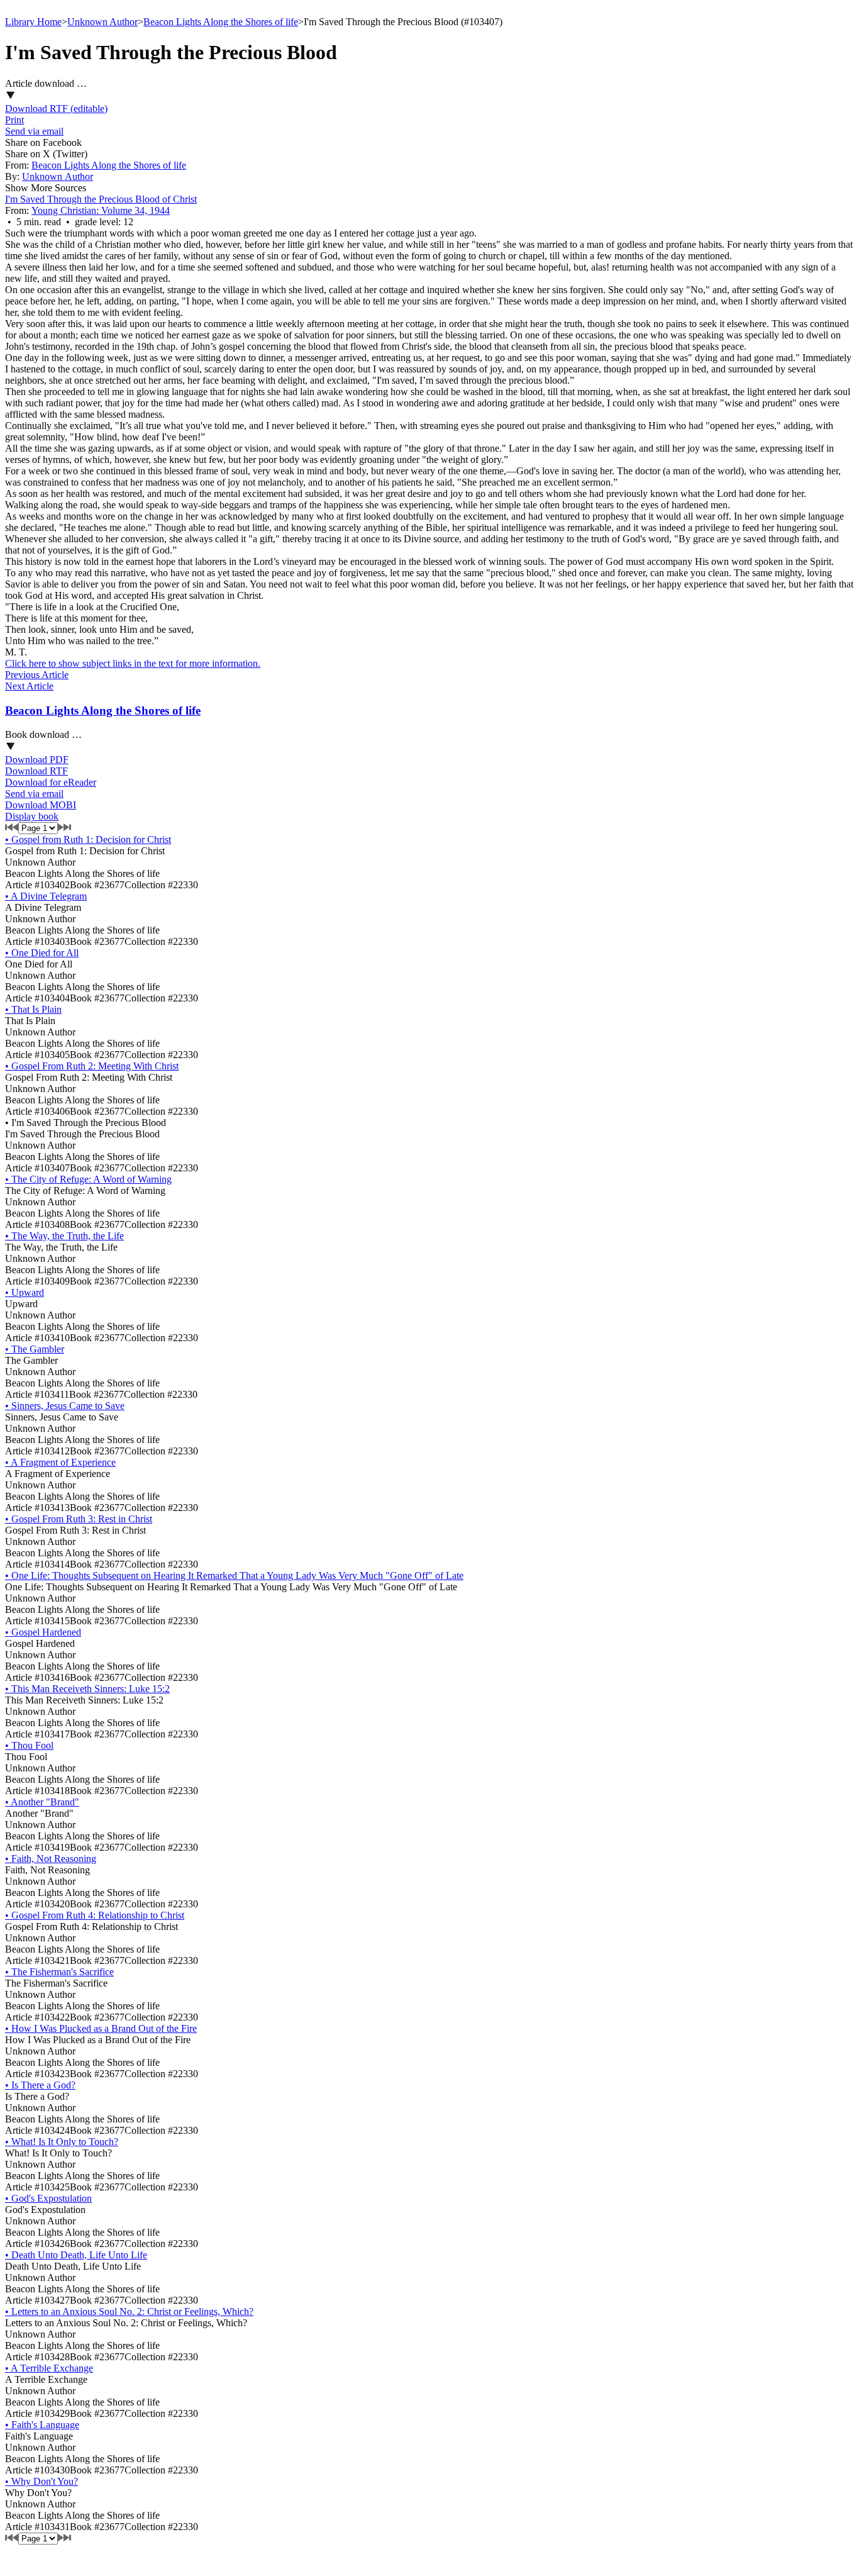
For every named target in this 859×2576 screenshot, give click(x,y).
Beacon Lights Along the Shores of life (221, 22)
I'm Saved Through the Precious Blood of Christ (101, 199)
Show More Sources (46, 188)
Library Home (33, 22)
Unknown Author (103, 22)
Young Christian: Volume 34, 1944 (101, 210)
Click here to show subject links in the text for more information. (133, 663)
